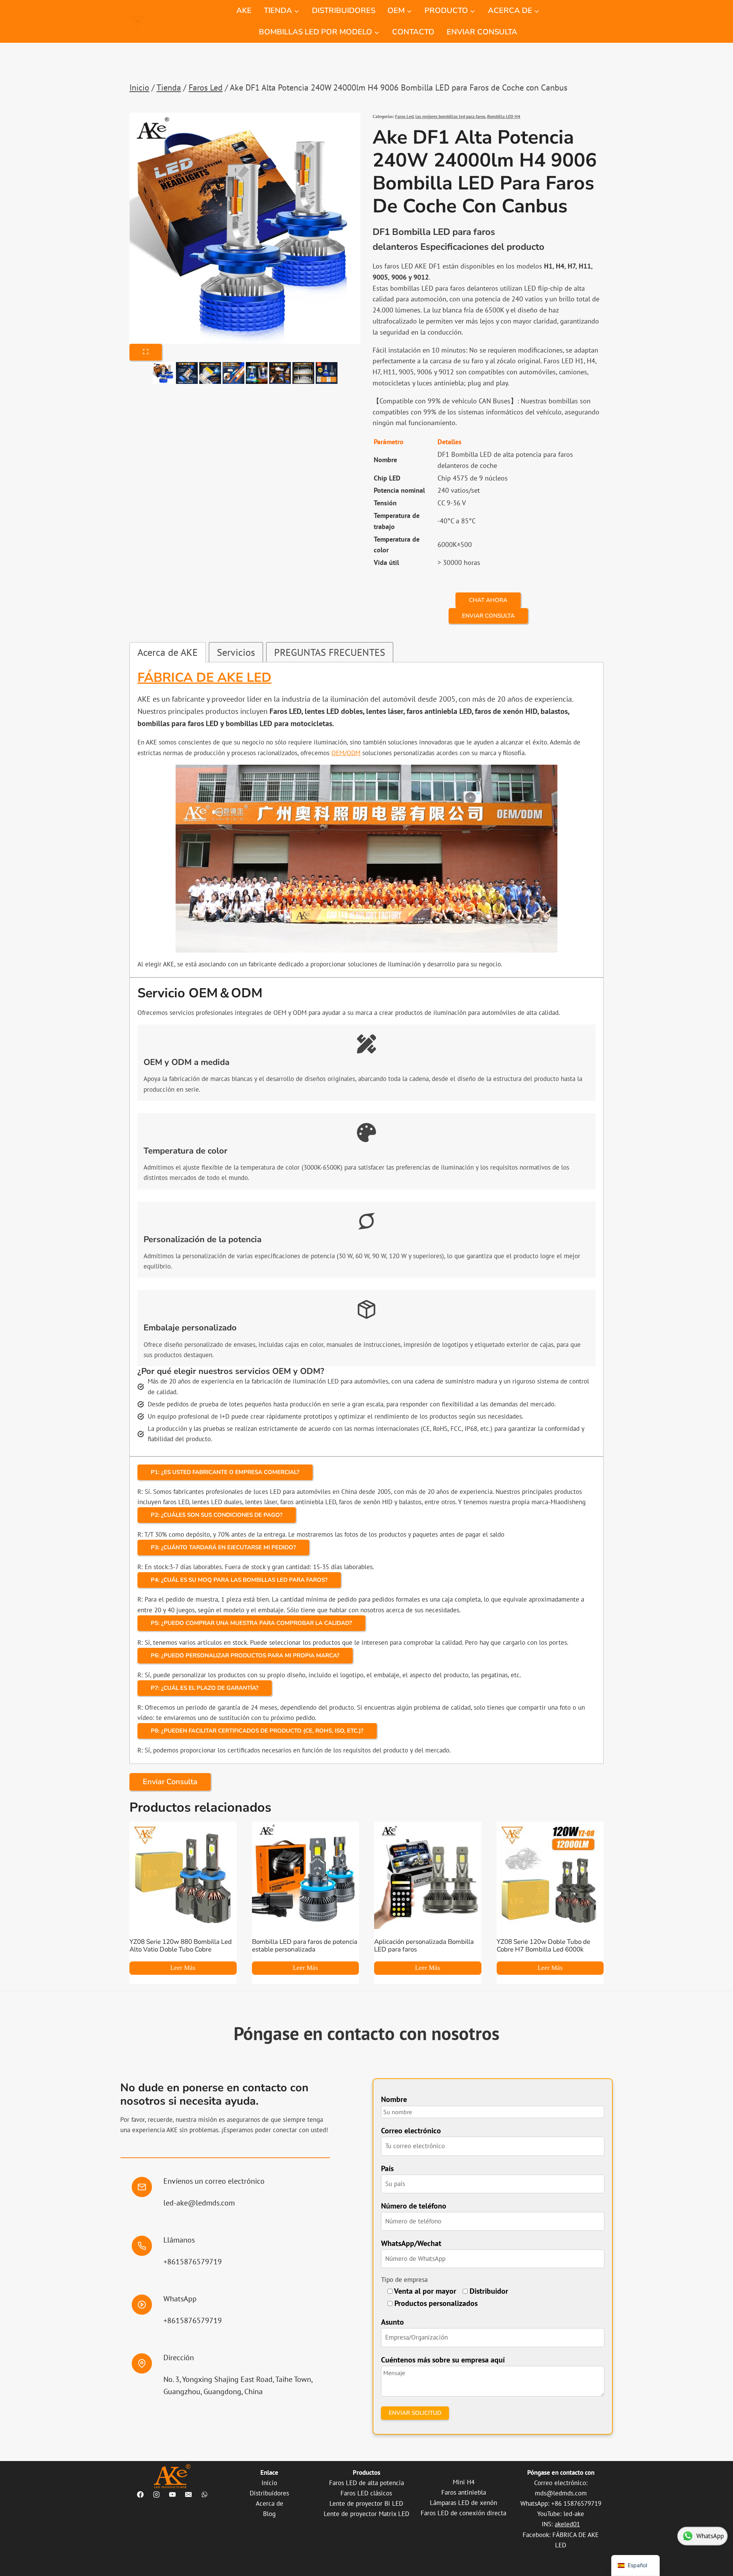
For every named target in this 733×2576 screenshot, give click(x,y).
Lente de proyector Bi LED (366, 2503)
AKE (244, 11)
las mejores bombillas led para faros (450, 116)
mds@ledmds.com (561, 2493)
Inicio (269, 2483)
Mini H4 (464, 2482)
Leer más (183, 1968)
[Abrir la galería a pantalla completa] (146, 352)
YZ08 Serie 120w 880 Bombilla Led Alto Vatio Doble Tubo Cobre (181, 1946)
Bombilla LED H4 (504, 116)
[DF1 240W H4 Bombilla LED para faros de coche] (245, 228)
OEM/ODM (346, 753)
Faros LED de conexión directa (463, 2513)
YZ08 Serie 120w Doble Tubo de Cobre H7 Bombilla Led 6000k (543, 1946)
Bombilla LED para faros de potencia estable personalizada (305, 1946)
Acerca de (270, 2503)
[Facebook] (140, 2495)
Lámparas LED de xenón (463, 2503)
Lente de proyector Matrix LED (366, 2514)
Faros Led (404, 116)
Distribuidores (269, 2493)
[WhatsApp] (204, 2495)
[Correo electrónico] (188, 2495)
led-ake (574, 2514)
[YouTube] (172, 2495)
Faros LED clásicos (366, 2493)
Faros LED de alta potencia (366, 2483)
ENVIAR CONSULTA (482, 32)
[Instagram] (156, 2495)
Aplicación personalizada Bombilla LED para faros (424, 1946)
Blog (269, 2514)
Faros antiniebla (464, 2492)
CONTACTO (413, 32)
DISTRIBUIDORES (344, 11)
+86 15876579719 (576, 2503)
